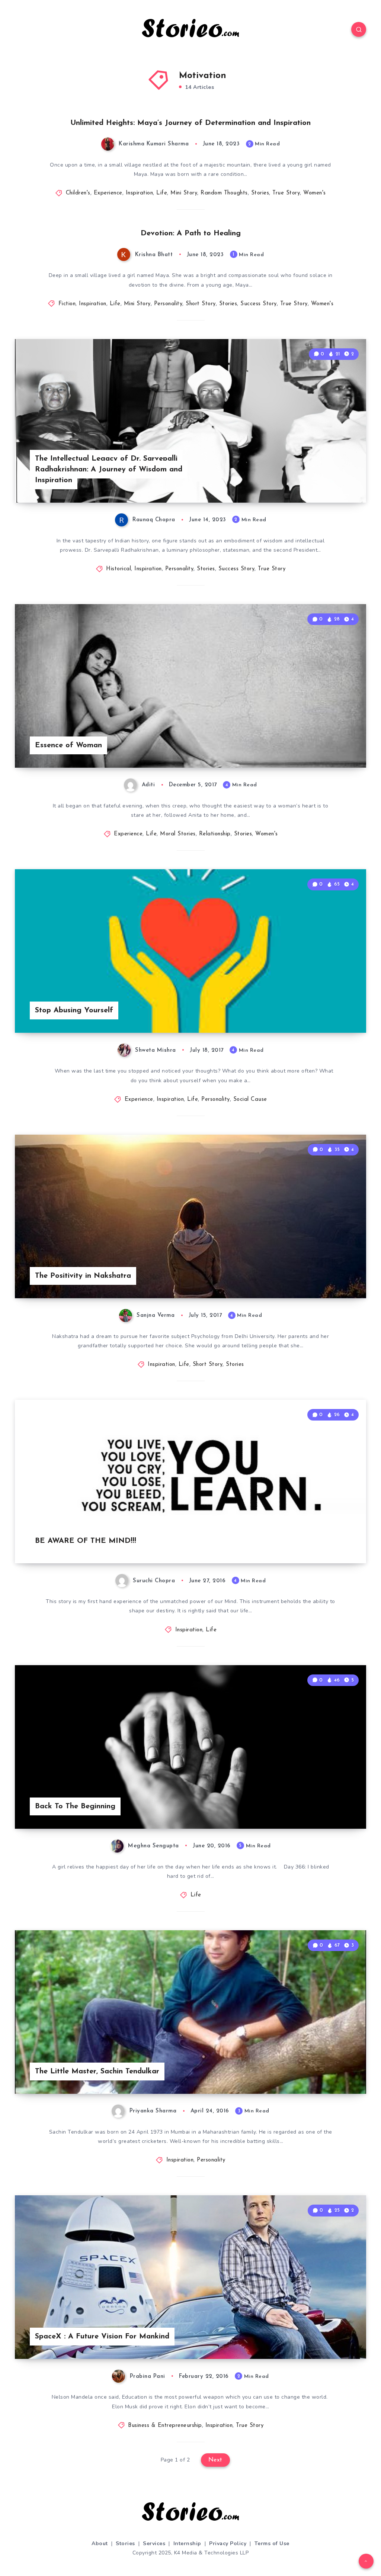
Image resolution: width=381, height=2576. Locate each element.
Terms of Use (272, 2543)
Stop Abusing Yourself (74, 1010)
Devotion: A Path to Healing (191, 233)
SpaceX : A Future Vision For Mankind (102, 2337)
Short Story (201, 304)
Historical (119, 569)
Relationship (215, 834)
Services (154, 2543)
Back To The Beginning (75, 1806)
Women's (315, 193)
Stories (260, 193)
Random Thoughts (224, 193)
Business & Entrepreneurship (165, 2426)
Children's (78, 193)
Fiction (67, 304)
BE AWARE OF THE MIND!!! (86, 1541)
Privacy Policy (228, 2543)
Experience (108, 193)
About (100, 2543)
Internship (187, 2543)
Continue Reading (340, 481)
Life (162, 193)
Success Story (259, 304)
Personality (168, 304)
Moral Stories (178, 834)
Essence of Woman (68, 745)
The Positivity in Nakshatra (83, 1276)
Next (215, 2460)
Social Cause (250, 1100)
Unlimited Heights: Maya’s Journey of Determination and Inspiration (190, 123)
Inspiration (140, 193)
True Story (286, 193)
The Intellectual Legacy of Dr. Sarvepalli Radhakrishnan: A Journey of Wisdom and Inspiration (109, 470)
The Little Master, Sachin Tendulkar (97, 2072)
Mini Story (184, 193)
